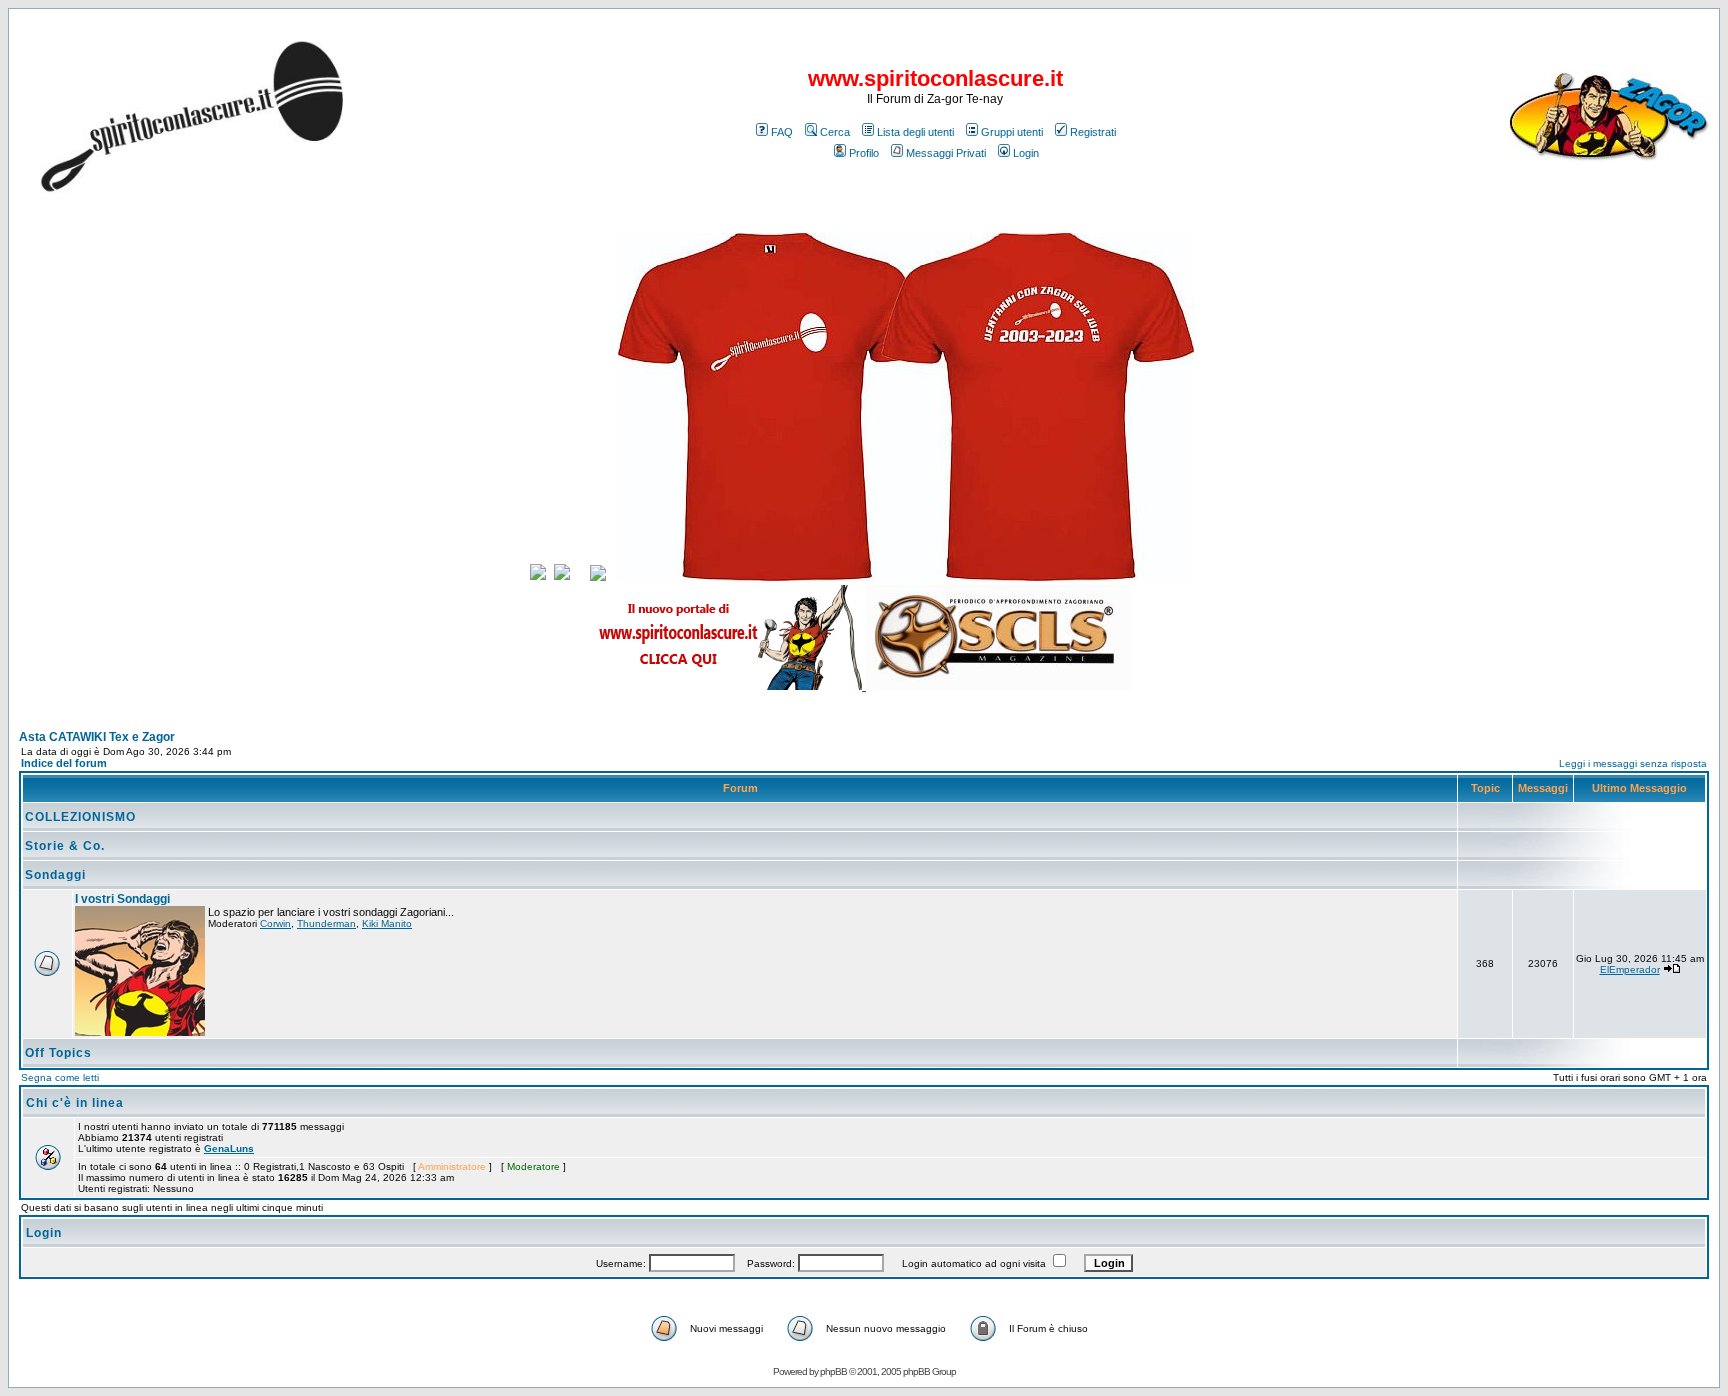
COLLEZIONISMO (80, 817)
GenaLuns (229, 1148)
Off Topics (58, 1053)
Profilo (864, 153)
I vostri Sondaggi (122, 899)
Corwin (275, 923)
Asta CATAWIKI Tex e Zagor (97, 737)
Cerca (835, 132)
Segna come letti (60, 1077)
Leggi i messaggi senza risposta (1633, 763)
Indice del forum (64, 763)
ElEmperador (1630, 969)
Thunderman (326, 923)
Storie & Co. (65, 846)
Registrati (1093, 132)
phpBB (833, 1371)
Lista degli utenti (915, 132)
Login (1026, 153)
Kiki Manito (387, 923)
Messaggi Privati (946, 153)
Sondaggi (55, 875)
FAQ (782, 132)
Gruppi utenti (1012, 132)
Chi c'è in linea (75, 1103)
